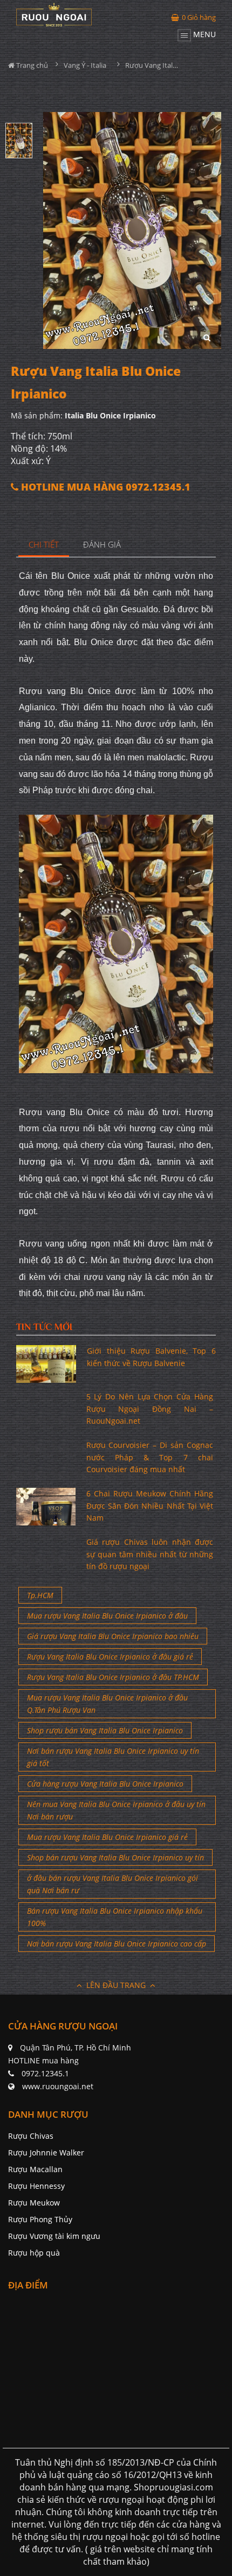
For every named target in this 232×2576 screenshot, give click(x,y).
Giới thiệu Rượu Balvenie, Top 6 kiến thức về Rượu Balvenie (151, 1357)
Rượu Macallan (35, 2169)
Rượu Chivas (31, 2136)
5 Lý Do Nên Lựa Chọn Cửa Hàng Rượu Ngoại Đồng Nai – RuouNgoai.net (150, 1409)
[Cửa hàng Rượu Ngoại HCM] (54, 15)
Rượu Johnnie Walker (46, 2152)
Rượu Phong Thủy (40, 2219)
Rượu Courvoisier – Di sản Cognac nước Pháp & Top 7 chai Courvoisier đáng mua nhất (150, 1457)
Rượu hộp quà (34, 2253)
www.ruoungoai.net (58, 2086)
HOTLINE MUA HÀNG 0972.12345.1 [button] (104, 487)
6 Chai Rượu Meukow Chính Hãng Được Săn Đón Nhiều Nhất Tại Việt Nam (150, 1506)
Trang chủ (31, 65)
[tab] (44, 545)
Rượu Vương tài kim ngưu (54, 2236)
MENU (203, 34)
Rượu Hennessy (36, 2186)
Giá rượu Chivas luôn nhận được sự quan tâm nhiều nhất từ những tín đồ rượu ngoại (150, 1554)
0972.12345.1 (45, 2073)
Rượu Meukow (34, 2203)
